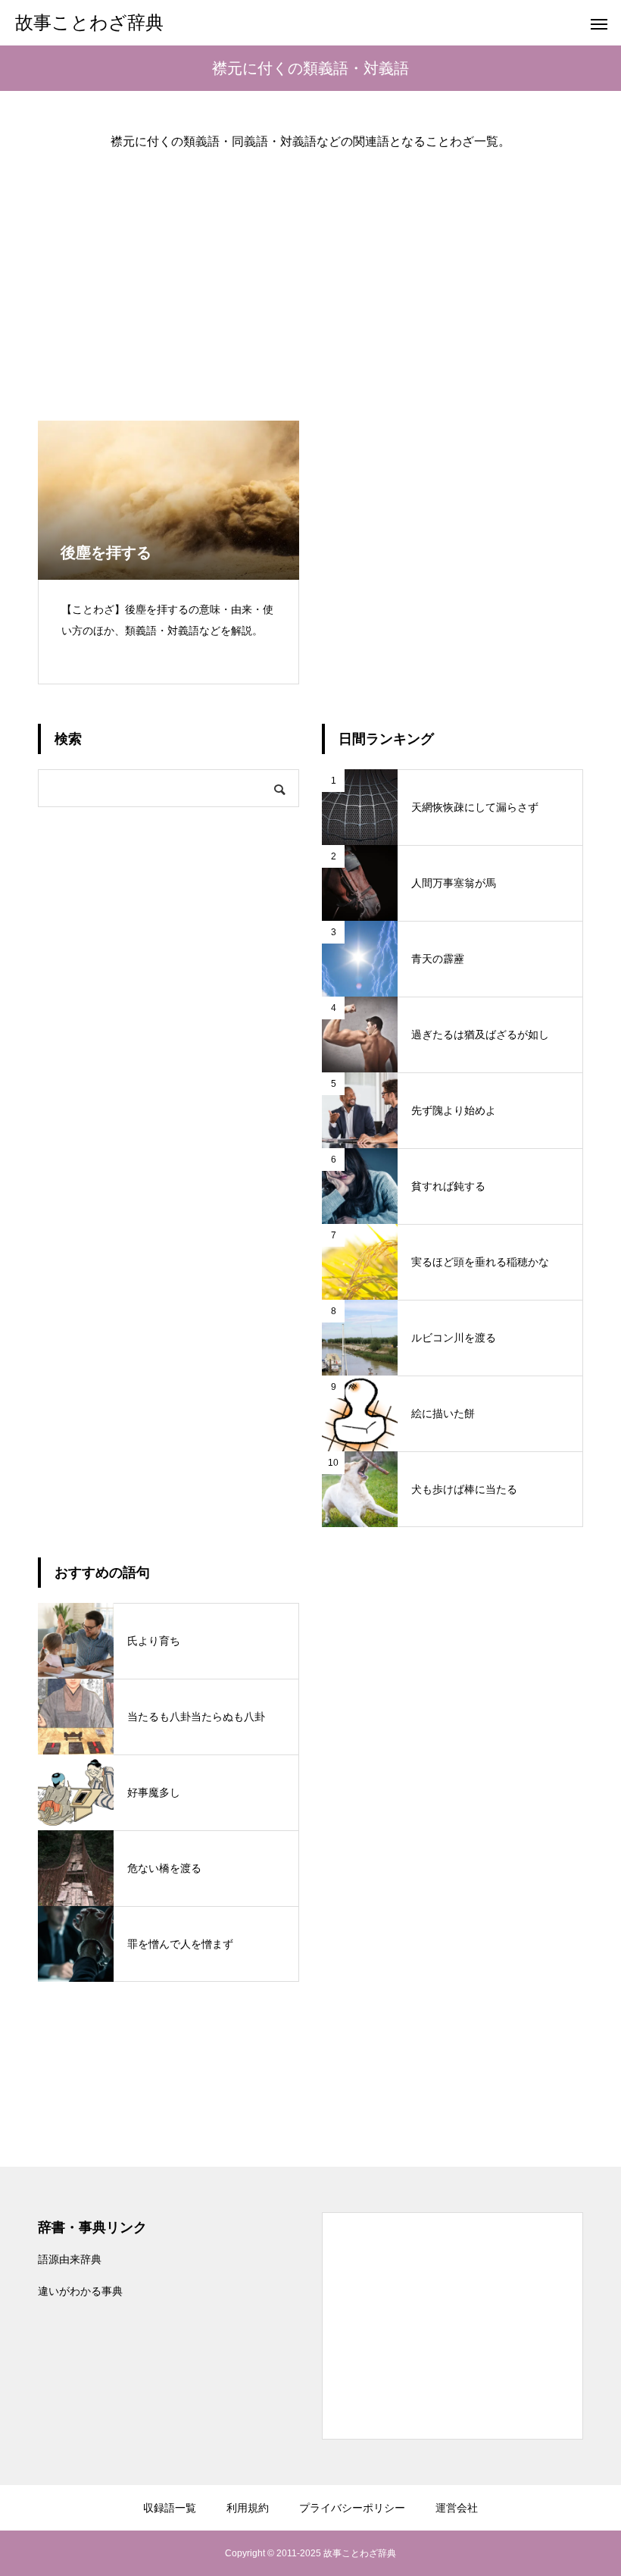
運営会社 (457, 2508)
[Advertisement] (310, 273)
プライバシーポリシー (352, 2508)
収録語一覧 (170, 2508)
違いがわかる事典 (80, 2291)
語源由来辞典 (70, 2259)
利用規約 (248, 2508)
